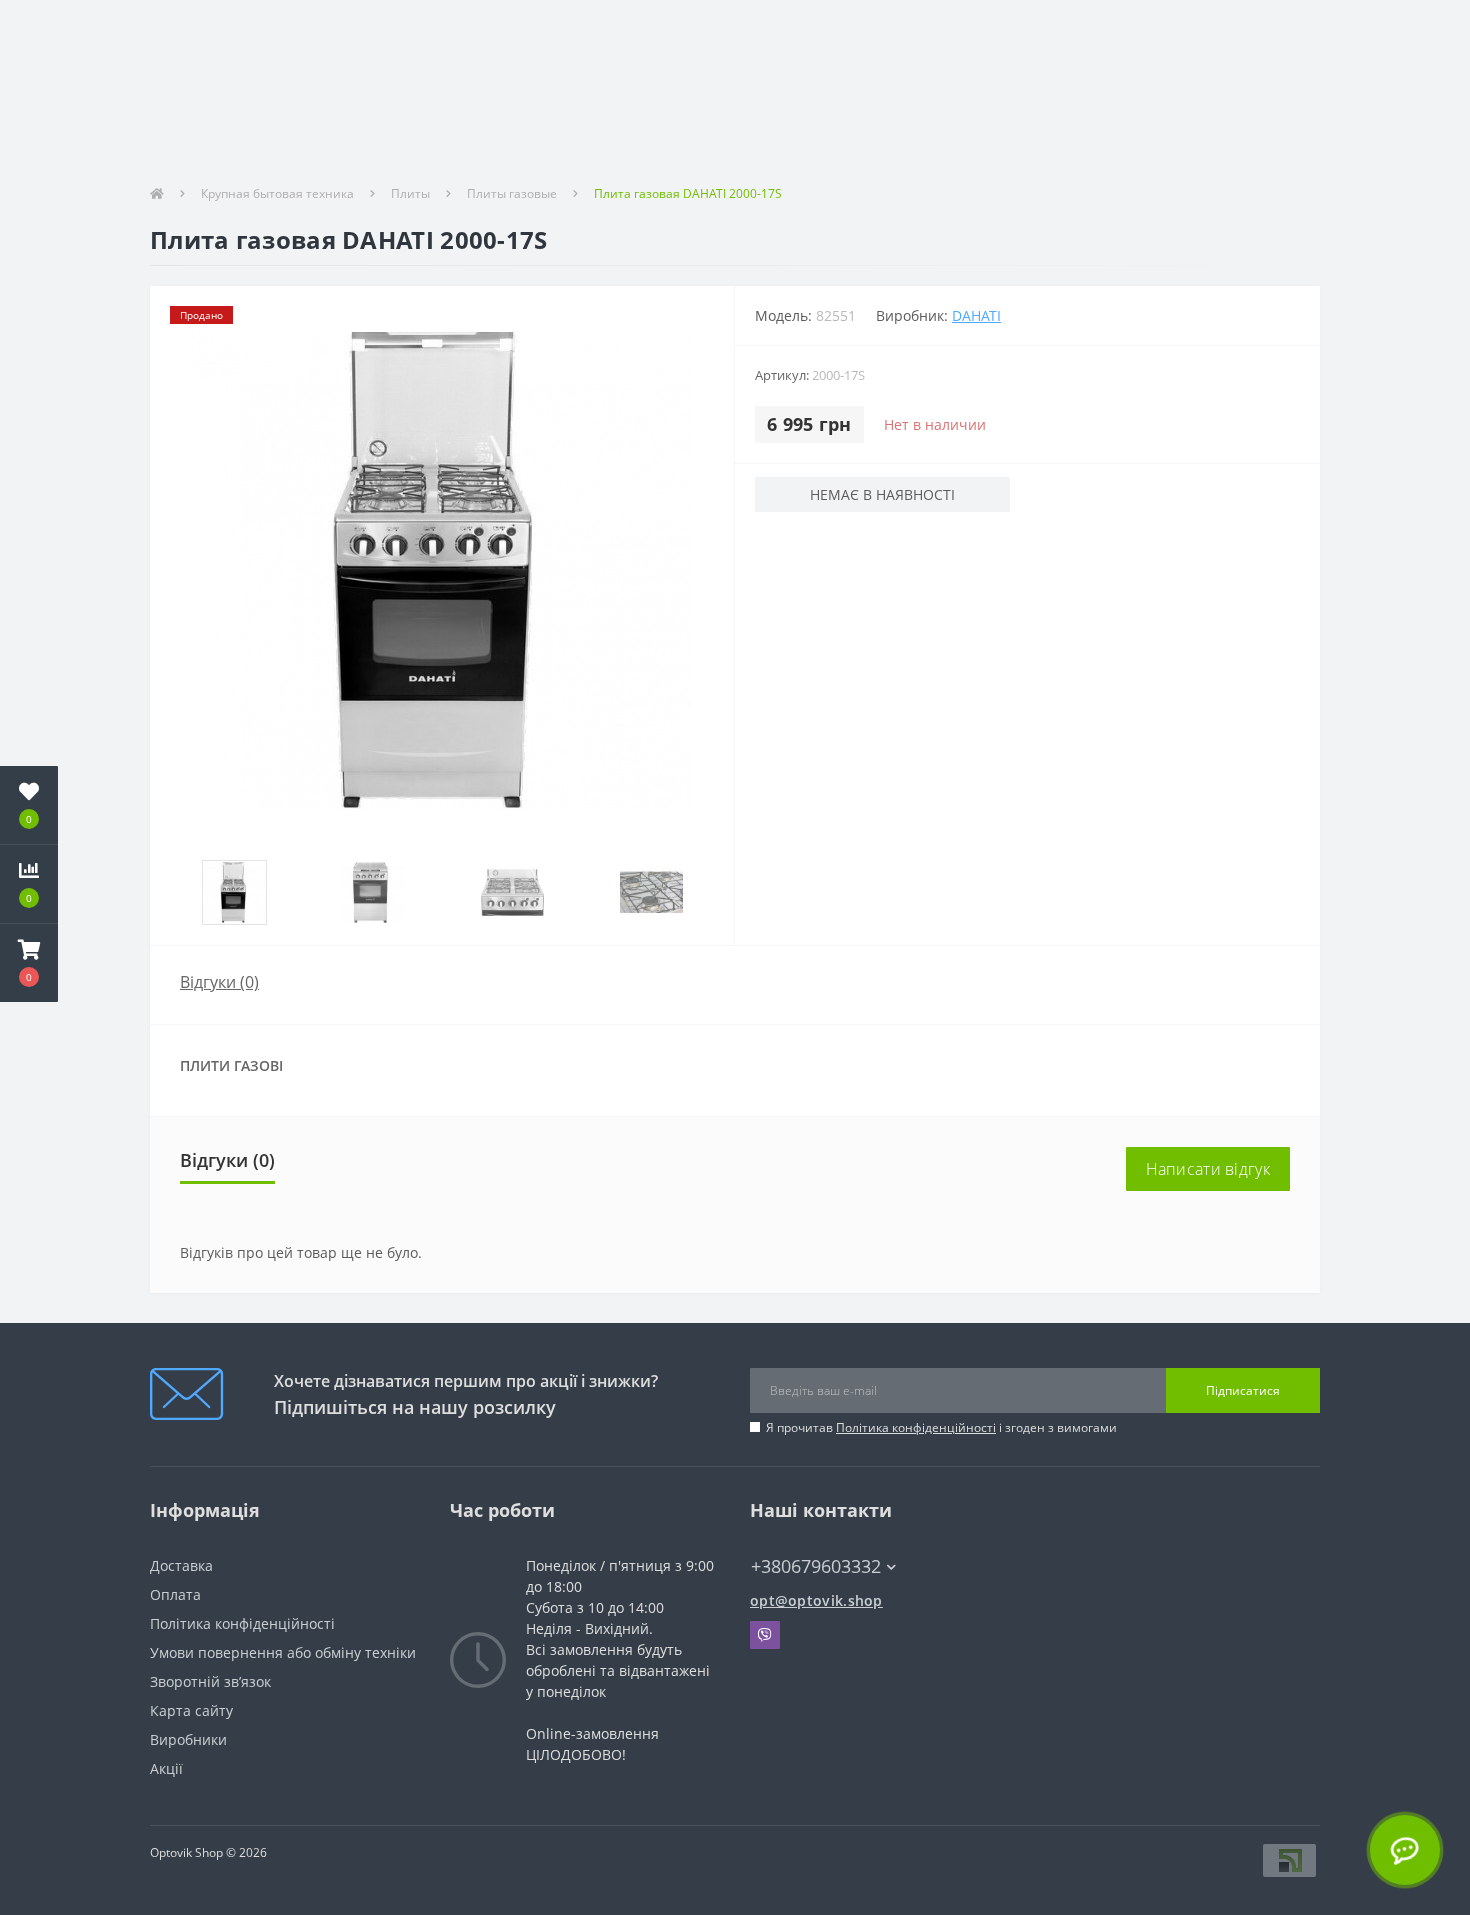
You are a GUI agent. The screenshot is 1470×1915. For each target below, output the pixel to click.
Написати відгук (1208, 1169)
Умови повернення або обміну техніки (283, 1652)
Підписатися (1243, 1390)
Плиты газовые (512, 193)
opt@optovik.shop (816, 1600)
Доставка (181, 1565)
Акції (166, 1768)
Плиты (410, 193)
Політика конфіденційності (916, 1427)
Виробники (188, 1739)
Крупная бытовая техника (277, 193)
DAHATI (976, 315)
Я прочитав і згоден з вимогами (941, 1427)
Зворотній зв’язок (210, 1681)
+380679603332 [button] (816, 1566)
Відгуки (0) (219, 982)
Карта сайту (191, 1710)
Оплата (175, 1594)
